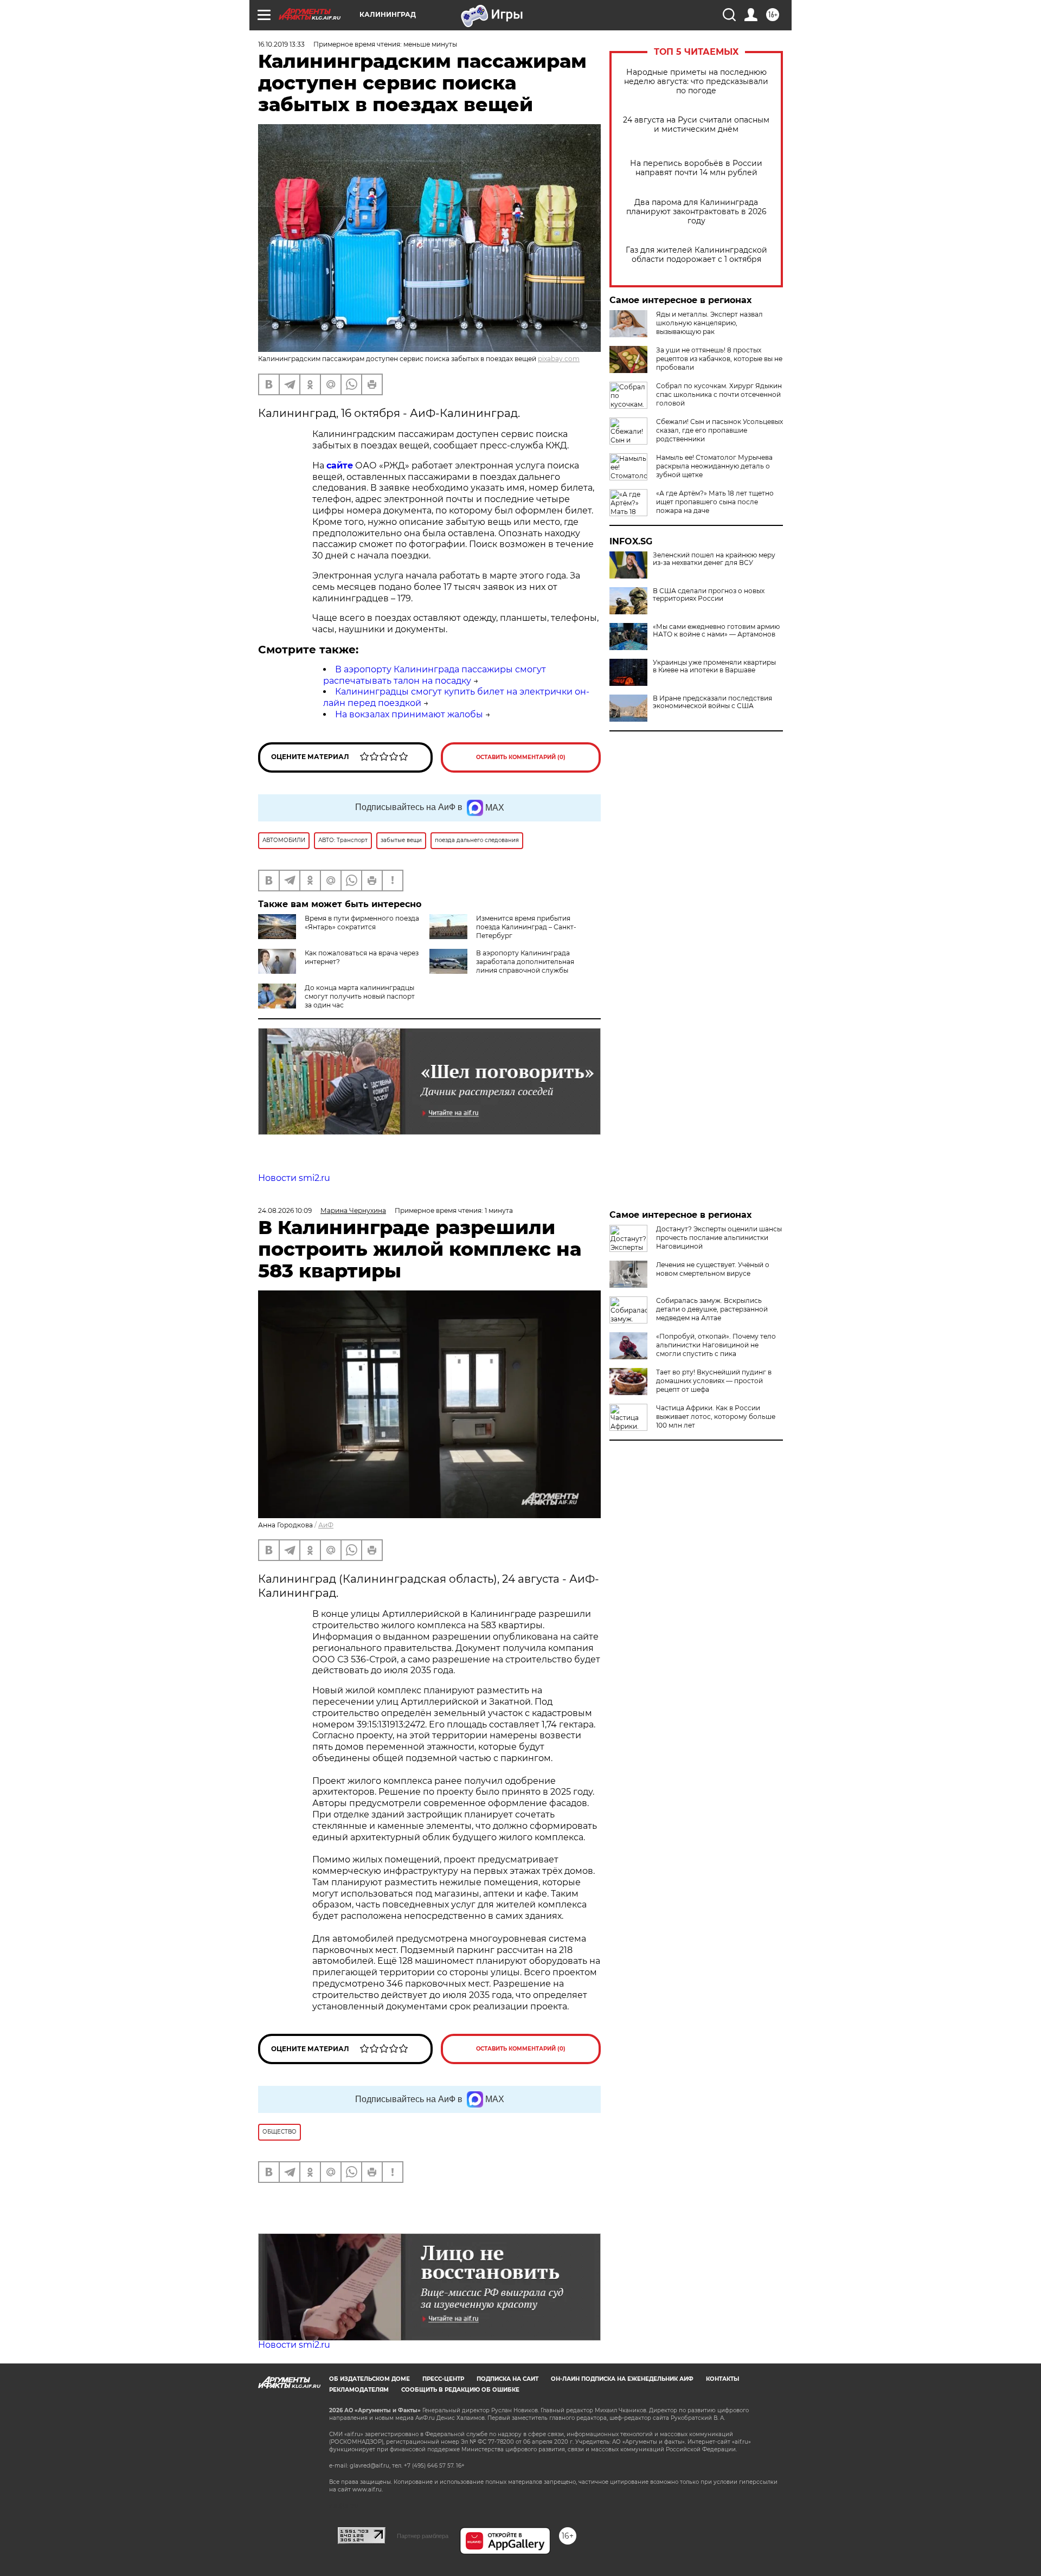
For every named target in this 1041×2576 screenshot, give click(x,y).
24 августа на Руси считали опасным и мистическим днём (696, 125)
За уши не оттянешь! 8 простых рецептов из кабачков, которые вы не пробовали (719, 359)
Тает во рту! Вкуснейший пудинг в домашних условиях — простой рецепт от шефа (714, 1381)
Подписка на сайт (507, 2379)
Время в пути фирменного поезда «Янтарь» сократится (362, 923)
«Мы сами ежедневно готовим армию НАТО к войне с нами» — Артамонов (716, 631)
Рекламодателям (359, 2390)
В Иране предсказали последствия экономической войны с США (712, 702)
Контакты (722, 2379)
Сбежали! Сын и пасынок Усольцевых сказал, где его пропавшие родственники (719, 430)
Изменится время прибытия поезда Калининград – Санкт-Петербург (526, 927)
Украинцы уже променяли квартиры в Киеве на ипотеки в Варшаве (714, 666)
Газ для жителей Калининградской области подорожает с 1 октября (696, 255)
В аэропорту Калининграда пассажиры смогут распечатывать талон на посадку (435, 675)
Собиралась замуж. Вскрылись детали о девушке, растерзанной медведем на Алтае (712, 1309)
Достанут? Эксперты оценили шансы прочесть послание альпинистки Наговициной (719, 1238)
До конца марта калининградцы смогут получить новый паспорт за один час (360, 996)
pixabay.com (559, 359)
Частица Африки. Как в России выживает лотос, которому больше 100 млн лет (716, 1417)
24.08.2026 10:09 (285, 1210)
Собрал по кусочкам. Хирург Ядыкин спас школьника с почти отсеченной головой (719, 394)
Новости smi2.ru (294, 1178)
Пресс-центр (443, 2379)
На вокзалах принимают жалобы (409, 714)
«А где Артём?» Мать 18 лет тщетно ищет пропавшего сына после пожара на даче (715, 502)
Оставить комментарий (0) (521, 757)
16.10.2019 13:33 (281, 44)
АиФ (326, 1525)
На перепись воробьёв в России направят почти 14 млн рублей (696, 168)
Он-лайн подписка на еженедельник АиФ (622, 2379)
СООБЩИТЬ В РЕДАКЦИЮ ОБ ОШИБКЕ (460, 2390)
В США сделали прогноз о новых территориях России (709, 595)
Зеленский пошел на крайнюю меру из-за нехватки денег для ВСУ (714, 559)
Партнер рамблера (423, 2536)
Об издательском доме (370, 2379)
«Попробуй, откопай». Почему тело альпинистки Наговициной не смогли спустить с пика (716, 1345)
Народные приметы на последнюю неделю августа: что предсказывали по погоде (696, 82)
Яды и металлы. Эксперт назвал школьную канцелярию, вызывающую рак (709, 323)
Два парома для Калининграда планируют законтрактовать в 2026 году (696, 212)
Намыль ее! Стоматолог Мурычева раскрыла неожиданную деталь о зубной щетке (714, 466)
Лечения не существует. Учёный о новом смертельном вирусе (713, 1269)
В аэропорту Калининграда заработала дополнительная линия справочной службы (525, 962)
